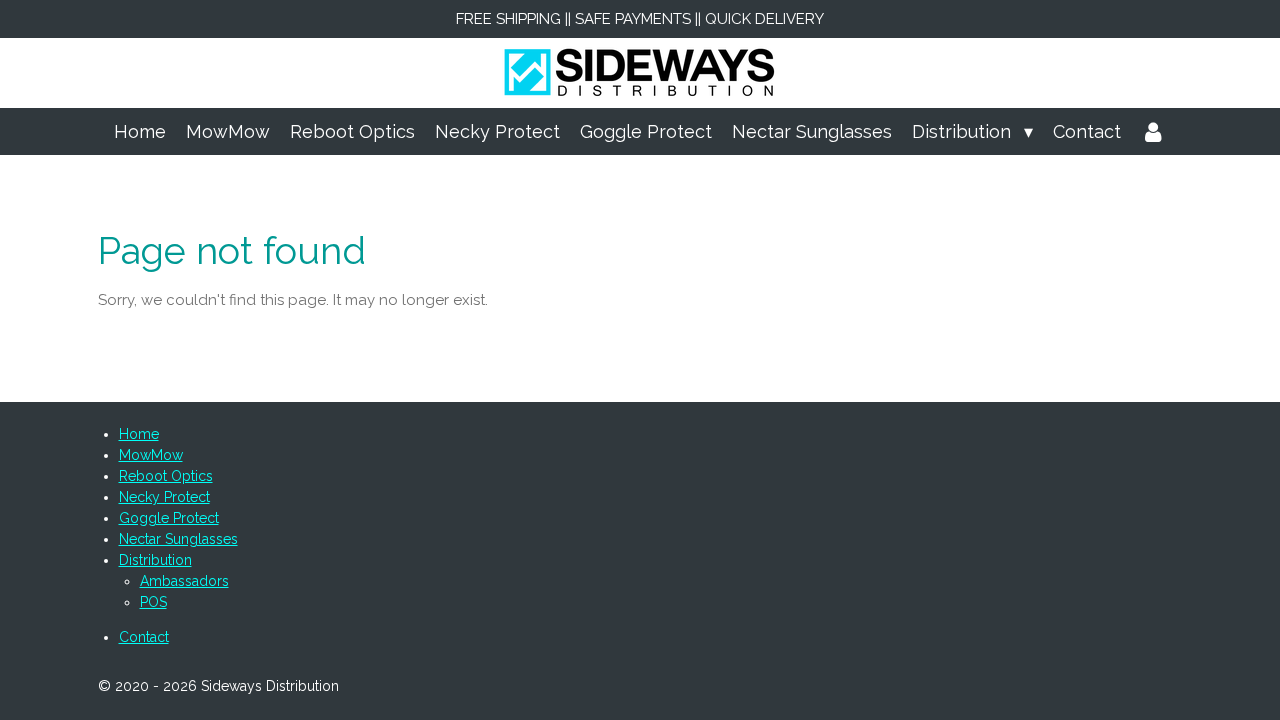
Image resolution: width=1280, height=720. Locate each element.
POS (153, 602)
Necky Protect (164, 497)
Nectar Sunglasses (178, 539)
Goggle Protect (169, 518)
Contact (144, 637)
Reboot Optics (166, 476)
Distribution (155, 560)
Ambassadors (184, 581)
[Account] (1153, 131)
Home (139, 434)
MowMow (151, 455)
